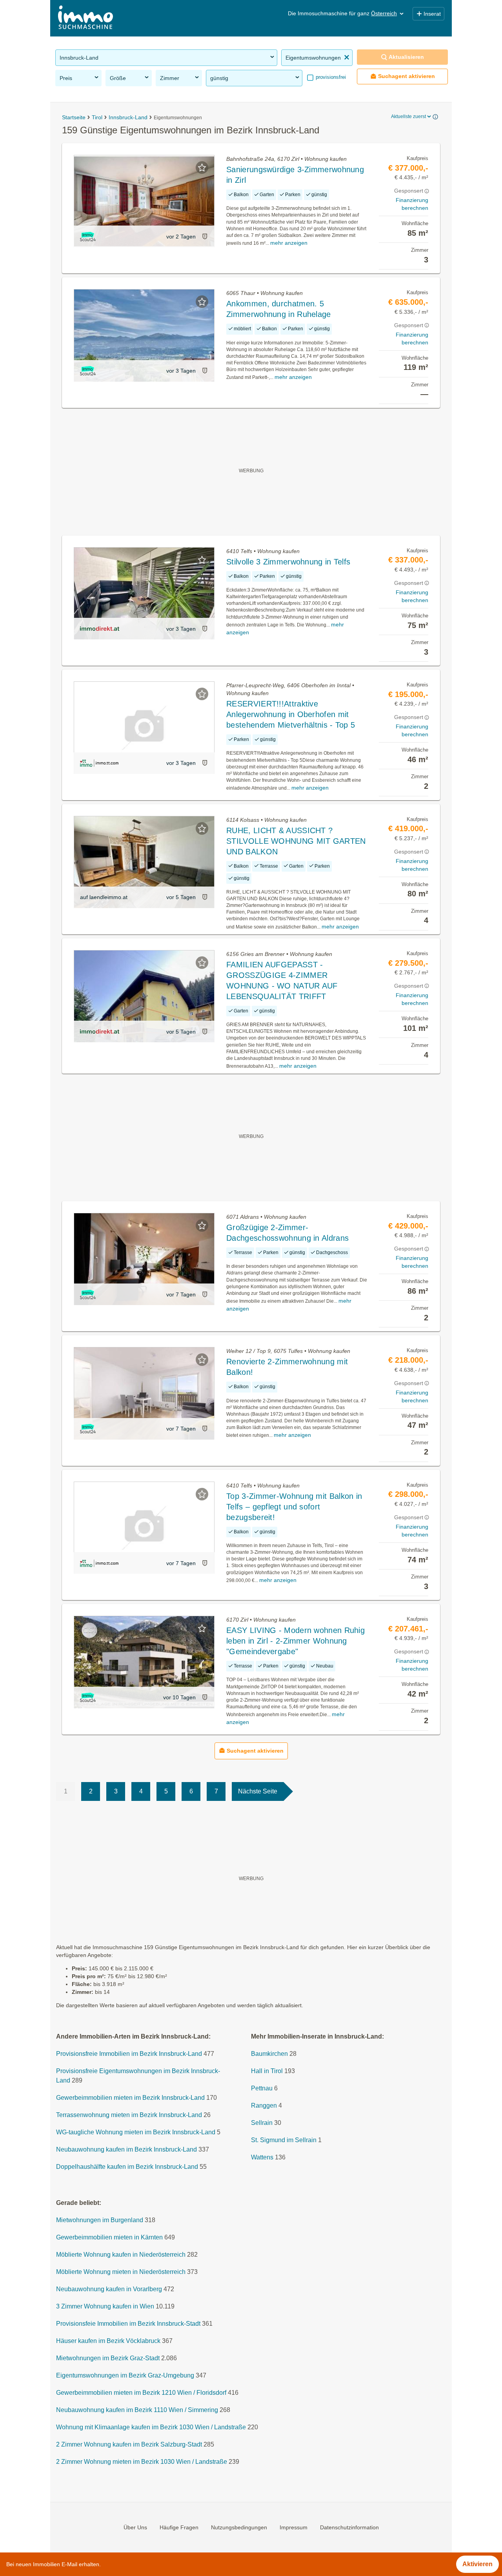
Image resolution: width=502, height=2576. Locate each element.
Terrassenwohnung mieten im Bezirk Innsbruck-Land (129, 2115)
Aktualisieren (406, 57)
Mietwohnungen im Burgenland (100, 2220)
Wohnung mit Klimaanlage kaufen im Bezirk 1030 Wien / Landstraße (151, 2427)
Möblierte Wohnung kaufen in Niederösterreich (121, 2255)
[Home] (85, 18)
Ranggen (264, 2105)
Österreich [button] (384, 13)
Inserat (432, 14)
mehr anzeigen (289, 243)
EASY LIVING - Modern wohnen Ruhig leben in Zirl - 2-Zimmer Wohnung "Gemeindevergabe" (296, 1641)
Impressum (294, 2527)
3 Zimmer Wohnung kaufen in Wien (105, 2306)
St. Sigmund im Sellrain (284, 2140)
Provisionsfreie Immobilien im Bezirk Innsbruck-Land (129, 2054)
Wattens (262, 2157)
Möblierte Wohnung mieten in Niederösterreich (121, 2272)
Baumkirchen (269, 2054)
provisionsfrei (330, 77)
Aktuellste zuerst (408, 117)
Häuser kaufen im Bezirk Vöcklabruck (108, 2341)
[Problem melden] (205, 236)
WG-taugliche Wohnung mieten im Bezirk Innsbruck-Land (136, 2132)
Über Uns (135, 2527)
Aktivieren (477, 2564)
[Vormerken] (202, 167)
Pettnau (262, 2088)
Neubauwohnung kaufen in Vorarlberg (109, 2289)
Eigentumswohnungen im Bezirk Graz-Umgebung (125, 2375)
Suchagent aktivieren (407, 76)
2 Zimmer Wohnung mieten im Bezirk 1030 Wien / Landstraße (142, 2462)
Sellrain (262, 2123)
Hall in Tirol (267, 2071)
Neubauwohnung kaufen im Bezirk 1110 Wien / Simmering (137, 2410)
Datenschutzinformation (349, 2527)
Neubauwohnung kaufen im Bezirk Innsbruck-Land (126, 2149)
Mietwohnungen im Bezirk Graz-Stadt (108, 2358)
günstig (219, 78)
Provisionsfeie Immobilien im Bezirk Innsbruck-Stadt (128, 2324)
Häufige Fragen (179, 2527)
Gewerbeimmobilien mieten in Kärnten (109, 2237)
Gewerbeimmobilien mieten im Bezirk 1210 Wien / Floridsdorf (141, 2393)
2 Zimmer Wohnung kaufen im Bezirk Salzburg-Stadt (129, 2444)
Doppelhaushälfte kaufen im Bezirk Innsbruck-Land (127, 2167)
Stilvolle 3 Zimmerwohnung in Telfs (288, 562)
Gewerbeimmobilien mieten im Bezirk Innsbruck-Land (130, 2098)
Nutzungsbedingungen (239, 2527)
